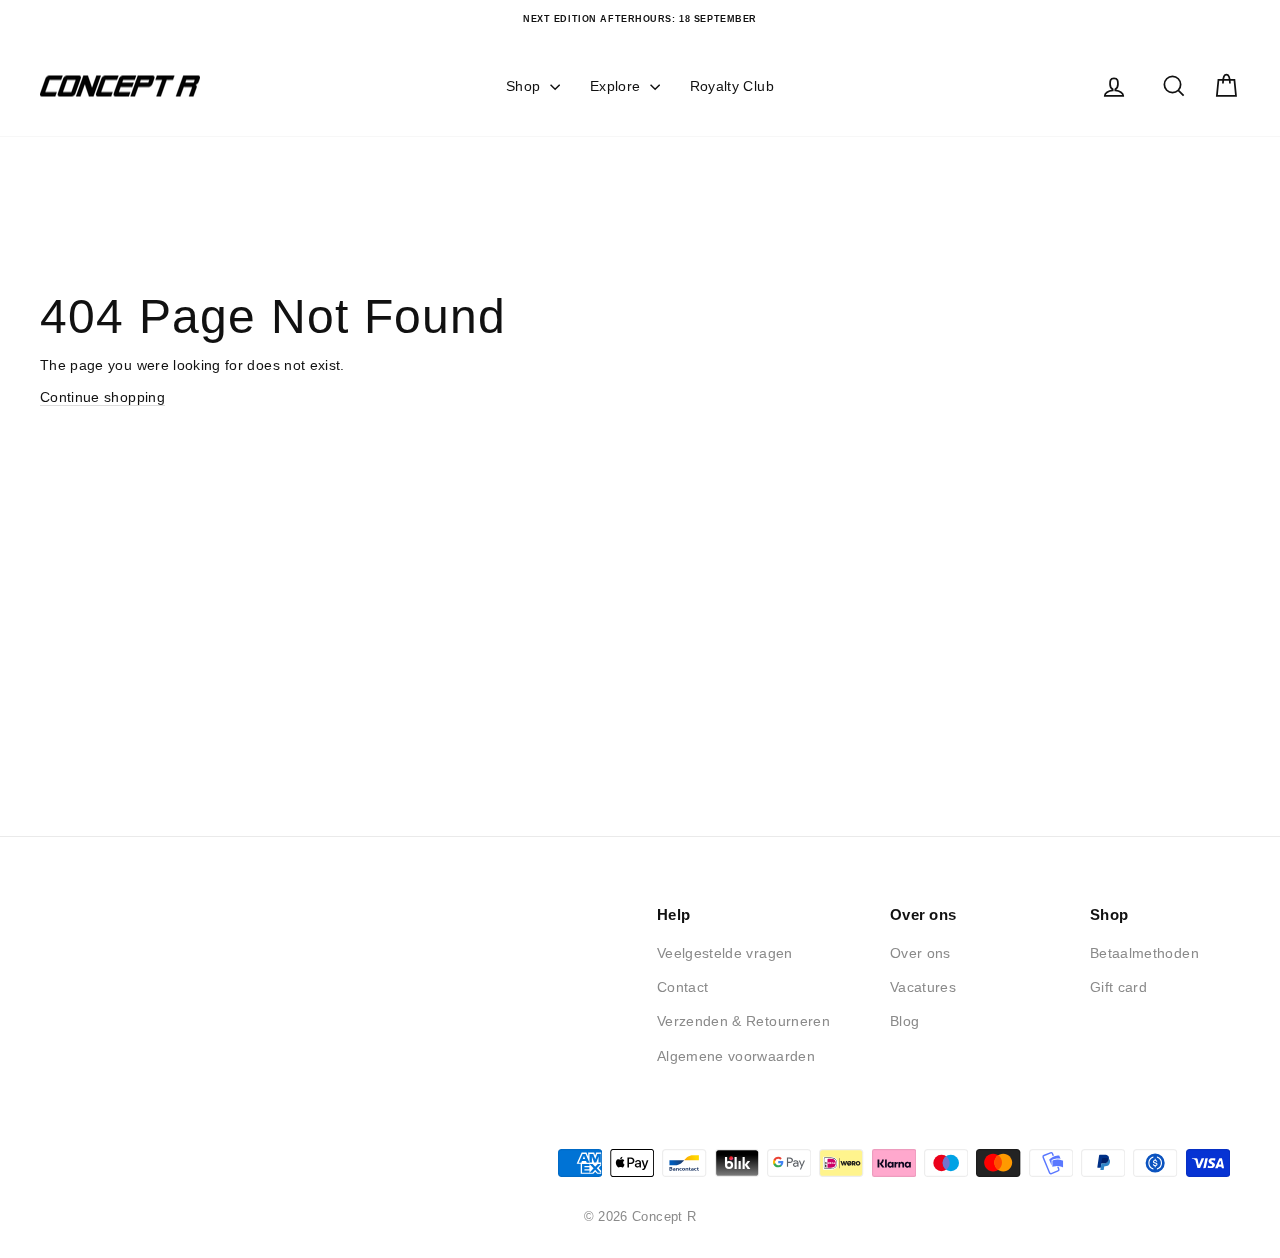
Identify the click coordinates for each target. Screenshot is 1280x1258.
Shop (525, 86)
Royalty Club (732, 86)
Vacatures (923, 987)
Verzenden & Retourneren (743, 1021)
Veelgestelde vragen (725, 953)
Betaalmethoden (1144, 953)
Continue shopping (102, 397)
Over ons (920, 953)
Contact (682, 987)
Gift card (1118, 987)
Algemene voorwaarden (736, 1056)
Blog (904, 1021)
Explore (617, 86)
